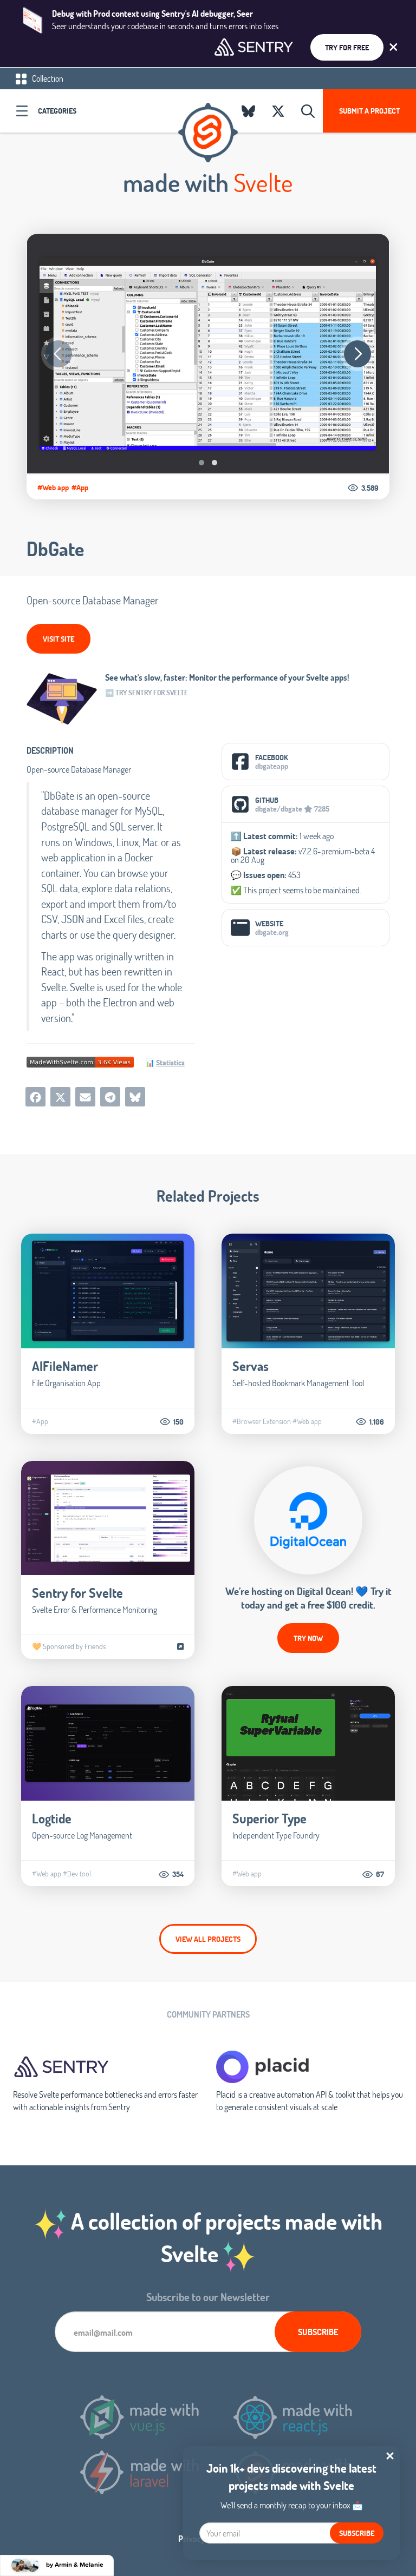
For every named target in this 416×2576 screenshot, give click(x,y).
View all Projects (208, 1939)
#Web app (53, 487)
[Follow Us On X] (278, 111)
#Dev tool (77, 1874)
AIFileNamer (65, 1366)
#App (80, 487)
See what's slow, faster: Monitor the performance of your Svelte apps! (227, 677)
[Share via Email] (85, 1097)
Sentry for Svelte (77, 1593)
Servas (251, 1366)
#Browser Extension (262, 1421)
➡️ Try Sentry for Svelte (147, 693)
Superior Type (269, 1818)
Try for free (347, 47)
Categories (57, 111)
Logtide (52, 1818)
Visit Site (58, 639)
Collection (47, 78)
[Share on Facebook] (35, 1097)
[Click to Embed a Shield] (80, 1061)
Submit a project (369, 111)
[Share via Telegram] (110, 1097)
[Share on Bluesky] (135, 1097)
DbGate (55, 549)
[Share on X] (60, 1097)
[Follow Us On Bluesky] (248, 111)
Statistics (170, 1062)
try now (308, 1638)
